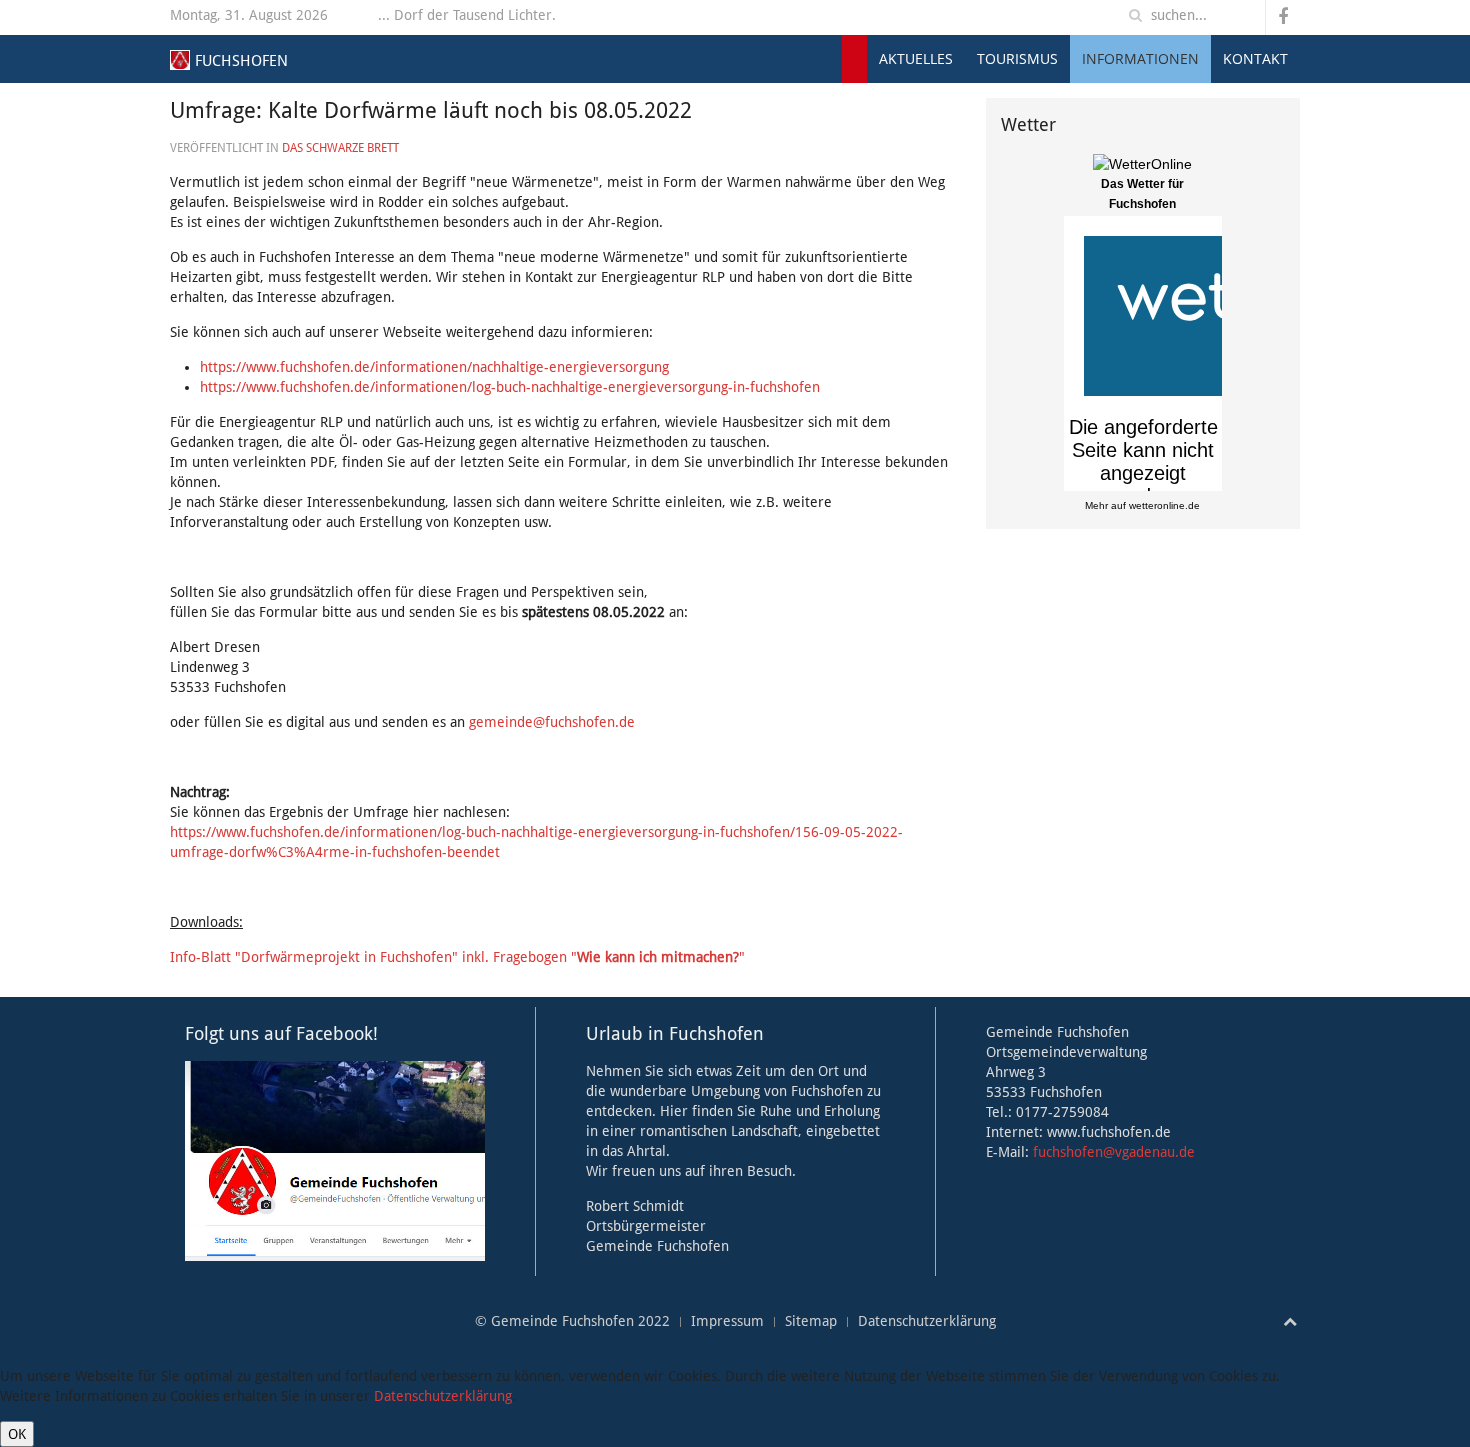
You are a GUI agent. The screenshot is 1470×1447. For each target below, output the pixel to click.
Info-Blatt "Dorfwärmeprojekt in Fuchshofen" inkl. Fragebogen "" (457, 957)
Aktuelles (916, 58)
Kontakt (1255, 58)
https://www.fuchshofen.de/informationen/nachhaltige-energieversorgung (434, 367)
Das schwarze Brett (340, 148)
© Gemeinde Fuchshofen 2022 (572, 1321)
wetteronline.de (1164, 505)
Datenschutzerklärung (927, 1321)
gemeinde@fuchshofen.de (552, 722)
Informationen (1140, 58)
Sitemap (811, 1321)
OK (17, 1434)
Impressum (727, 1321)
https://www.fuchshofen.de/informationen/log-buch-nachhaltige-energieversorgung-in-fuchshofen (510, 387)
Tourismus (1017, 58)
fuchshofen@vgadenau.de (1114, 1152)
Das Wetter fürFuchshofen (1142, 194)
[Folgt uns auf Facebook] (335, 1160)
